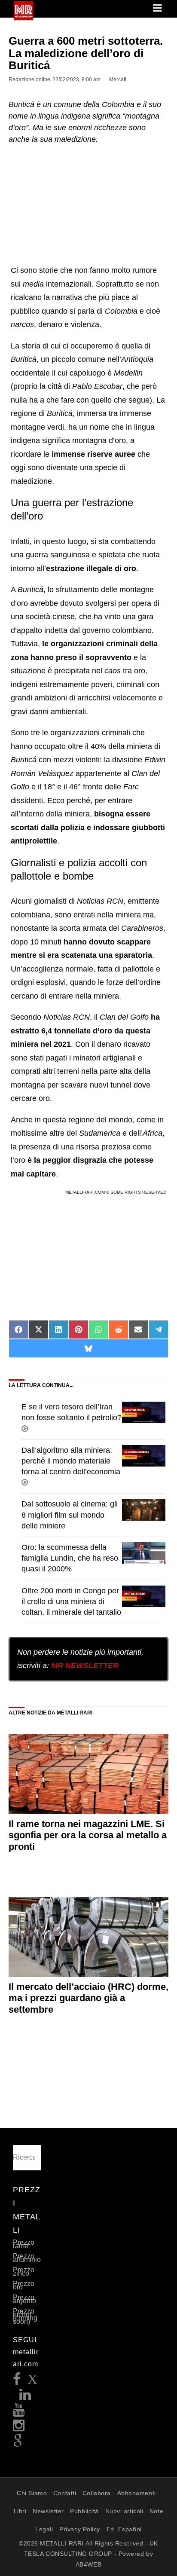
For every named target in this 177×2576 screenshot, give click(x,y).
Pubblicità (84, 2511)
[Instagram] (19, 2428)
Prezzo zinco (24, 2272)
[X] (33, 2382)
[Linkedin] (25, 2397)
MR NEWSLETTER (85, 1665)
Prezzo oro (24, 2285)
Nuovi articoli (124, 2511)
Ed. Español (124, 2529)
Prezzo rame (24, 2244)
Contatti (65, 2493)
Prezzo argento (24, 2299)
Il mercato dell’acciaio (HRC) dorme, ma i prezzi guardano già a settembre (88, 1998)
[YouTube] (19, 2413)
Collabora (97, 2493)
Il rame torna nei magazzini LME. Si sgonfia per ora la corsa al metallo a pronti (88, 1835)
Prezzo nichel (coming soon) (25, 2316)
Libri (20, 2511)
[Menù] (158, 9)
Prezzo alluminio (27, 2258)
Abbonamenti (137, 2493)
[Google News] (18, 2443)
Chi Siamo (32, 2493)
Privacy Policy (80, 2529)
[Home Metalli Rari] (23, 18)
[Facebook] (17, 2382)
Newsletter (48, 2511)
